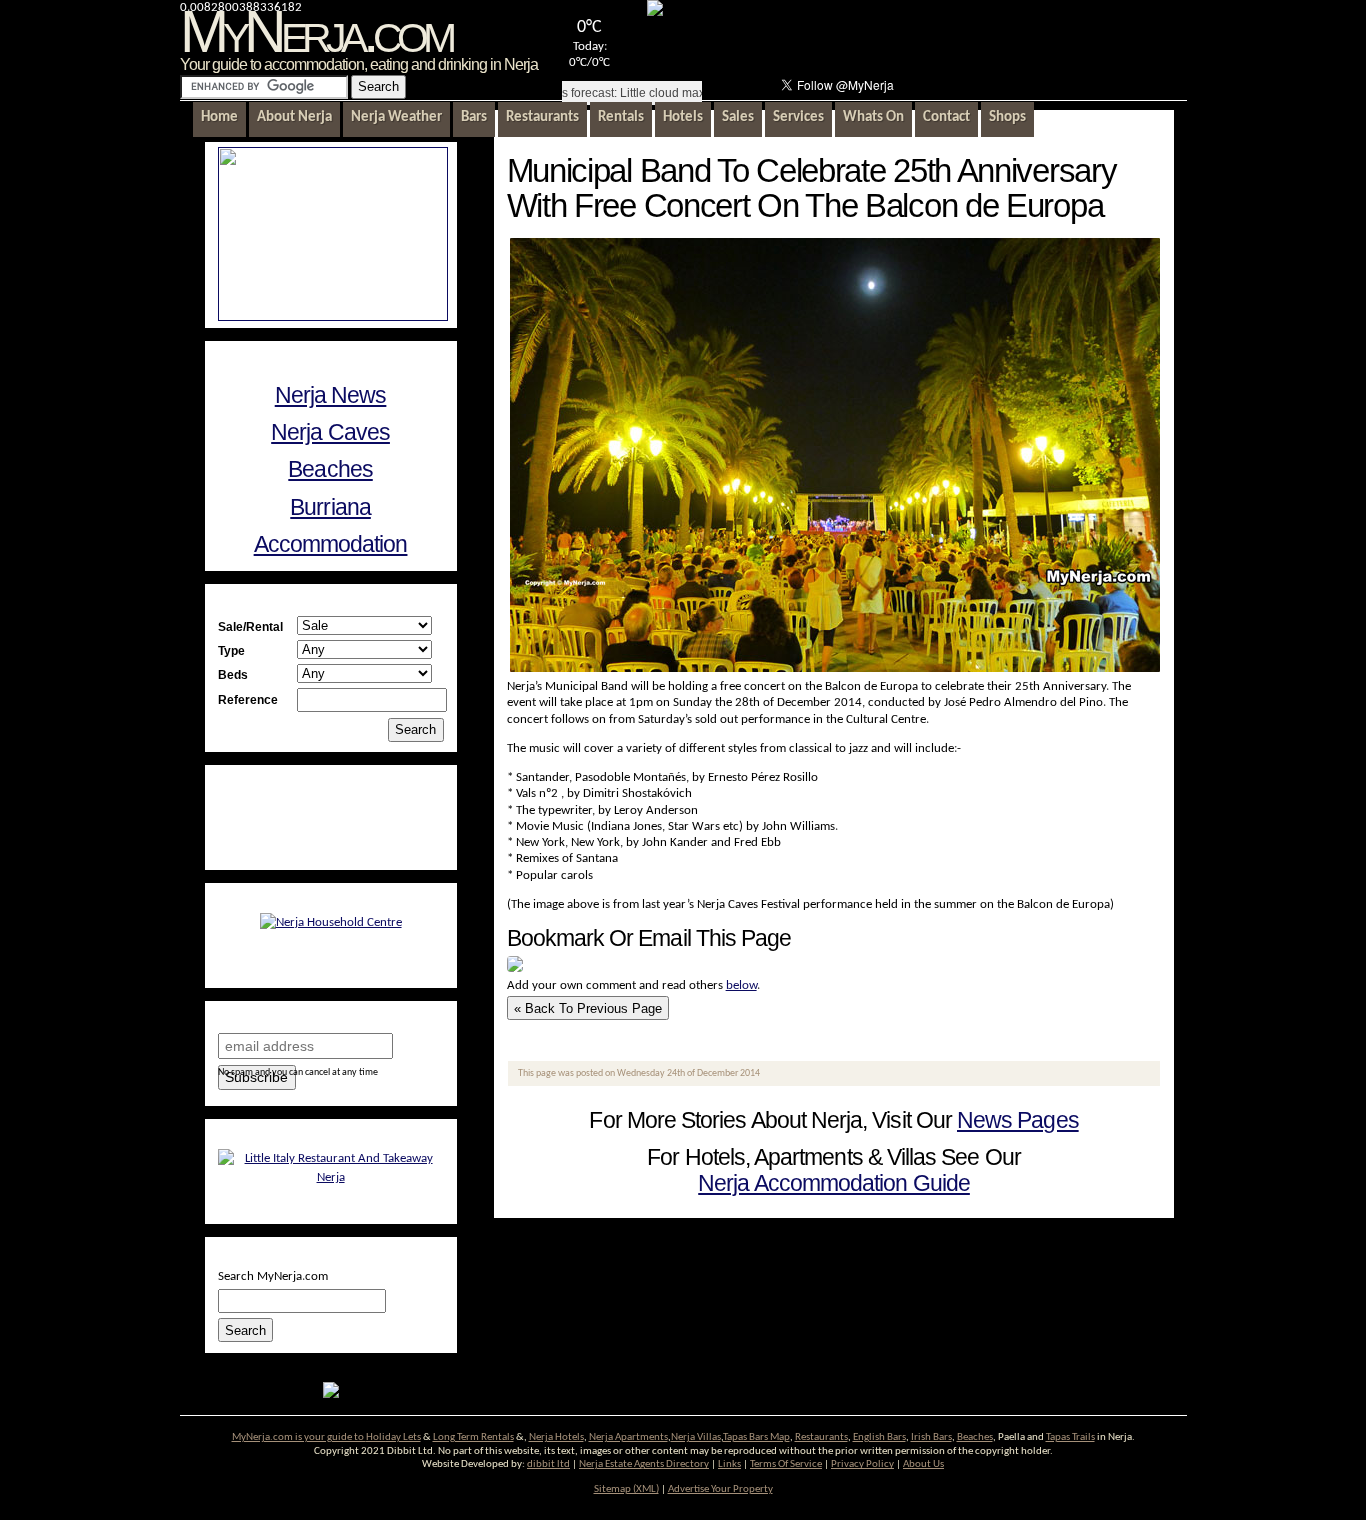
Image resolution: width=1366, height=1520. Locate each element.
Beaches (330, 469)
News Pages (1018, 1120)
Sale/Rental (250, 626)
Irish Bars (931, 1437)
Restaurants (821, 1437)
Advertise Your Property (720, 1489)
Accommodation (331, 544)
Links (729, 1464)
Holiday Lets (393, 1437)
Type (231, 650)
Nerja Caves (330, 432)
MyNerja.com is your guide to (299, 1437)
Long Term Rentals (473, 1437)
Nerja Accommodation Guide (834, 1183)
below (741, 985)
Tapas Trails (1070, 1437)
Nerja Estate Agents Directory (644, 1464)
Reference (248, 699)
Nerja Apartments (628, 1437)
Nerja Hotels (556, 1437)
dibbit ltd (548, 1464)
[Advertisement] (948, 36)
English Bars (879, 1437)
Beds (233, 674)
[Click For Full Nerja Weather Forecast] (655, 12)
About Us (923, 1464)
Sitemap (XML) (626, 1489)
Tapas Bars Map (756, 1437)
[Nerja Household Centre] (331, 922)
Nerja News (331, 395)
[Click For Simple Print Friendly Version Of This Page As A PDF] (515, 968)
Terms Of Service (786, 1464)
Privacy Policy (862, 1464)
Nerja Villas (696, 1437)
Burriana (330, 507)
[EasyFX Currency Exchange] (331, 1394)
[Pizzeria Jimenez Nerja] (331, 1177)
